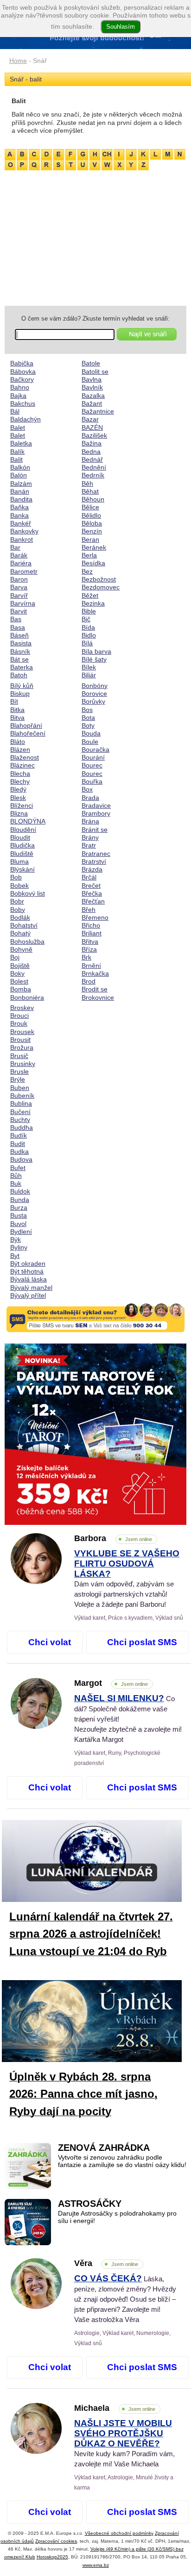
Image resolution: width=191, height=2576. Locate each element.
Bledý (18, 789)
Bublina (21, 1103)
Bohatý (20, 933)
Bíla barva (96, 651)
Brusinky (23, 1064)
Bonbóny (95, 686)
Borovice (94, 694)
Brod (89, 981)
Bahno (20, 387)
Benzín (92, 531)
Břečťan (93, 901)
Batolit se (95, 372)
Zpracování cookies (56, 2541)
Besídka (93, 563)
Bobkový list (28, 893)
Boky (17, 973)
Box (87, 789)
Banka (19, 515)
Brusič (19, 1056)
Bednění (94, 467)
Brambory (96, 813)
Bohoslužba (27, 941)
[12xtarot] (95, 1434)
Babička (22, 363)
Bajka (18, 396)
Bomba (21, 989)
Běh (87, 483)
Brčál (89, 877)
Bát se (19, 659)
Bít (14, 701)
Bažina (92, 443)
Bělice (90, 507)
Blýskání (22, 869)
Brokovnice (98, 997)
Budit (18, 1144)
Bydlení (21, 1232)
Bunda (20, 1200)
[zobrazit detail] (36, 1582)
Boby (18, 910)
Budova (21, 1159)
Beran (90, 539)
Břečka (92, 893)
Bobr (17, 901)
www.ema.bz (96, 2565)
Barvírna (23, 603)
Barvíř (19, 595)
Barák (19, 555)
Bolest (19, 981)
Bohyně (21, 949)
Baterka (22, 667)
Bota (88, 718)
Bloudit (20, 837)
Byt (15, 1256)
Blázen (20, 749)
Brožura (22, 1047)
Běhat (90, 491)
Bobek (19, 885)
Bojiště (20, 966)
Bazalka (93, 396)
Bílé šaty (94, 659)
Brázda (92, 869)
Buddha (22, 1127)
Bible (89, 611)
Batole (91, 363)
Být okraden (28, 1263)
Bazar (90, 419)
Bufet (18, 1168)
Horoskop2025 (52, 2557)
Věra (106, 2263)
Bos (87, 710)
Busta (19, 1215)
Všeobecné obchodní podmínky (119, 2533)
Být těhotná (27, 1271)
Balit (16, 459)
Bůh (16, 1176)
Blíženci (22, 805)
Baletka (21, 443)
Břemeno (95, 917)
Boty (88, 725)
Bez (87, 571)
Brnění (91, 966)
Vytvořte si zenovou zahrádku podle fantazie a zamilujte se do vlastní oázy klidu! (122, 2161)
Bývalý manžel (31, 1288)
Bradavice (96, 805)
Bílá (87, 643)
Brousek (22, 1032)
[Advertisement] (95, 236)
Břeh (89, 910)
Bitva (17, 718)
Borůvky (93, 701)
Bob (16, 877)
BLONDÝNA (28, 821)
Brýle (18, 1079)
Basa (18, 627)
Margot (111, 1683)
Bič (86, 619)
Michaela (115, 2408)
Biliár (89, 675)
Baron (19, 579)
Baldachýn (25, 419)
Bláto (18, 742)
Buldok (20, 1191)
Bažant (92, 403)
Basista (21, 643)
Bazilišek (94, 435)
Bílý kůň (22, 686)
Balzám (21, 483)
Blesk (18, 798)
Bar (15, 547)
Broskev (22, 1008)
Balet (18, 427)
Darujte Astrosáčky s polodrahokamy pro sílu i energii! (117, 2217)
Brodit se (95, 989)
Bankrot (22, 539)
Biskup (20, 694)
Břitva (90, 941)
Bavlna (92, 379)
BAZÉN (92, 427)
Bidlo (89, 635)
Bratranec (96, 854)
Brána (90, 821)
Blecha (20, 774)
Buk (16, 1183)
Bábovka (23, 372)
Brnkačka (95, 973)
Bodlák (20, 917)
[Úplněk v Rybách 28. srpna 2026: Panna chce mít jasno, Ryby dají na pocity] (99, 2023)
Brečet (91, 885)
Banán (20, 491)
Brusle (19, 1071)
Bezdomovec (101, 587)
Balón (19, 475)
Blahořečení (28, 733)
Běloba (92, 523)
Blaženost (25, 757)
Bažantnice (98, 411)
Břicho (91, 925)
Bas (16, 619)
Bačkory (22, 379)
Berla (89, 555)
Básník (20, 651)
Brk (86, 957)
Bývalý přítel (28, 1295)
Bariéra (21, 563)
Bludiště (22, 854)
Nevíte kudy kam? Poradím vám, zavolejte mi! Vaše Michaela (124, 2444)
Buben (20, 1088)
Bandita (21, 499)
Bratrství (94, 861)
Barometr (24, 571)
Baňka (19, 507)
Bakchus (23, 403)
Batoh (19, 675)
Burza (19, 1207)
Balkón (20, 467)
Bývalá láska (29, 1279)
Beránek (94, 547)
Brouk (19, 1023)
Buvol (18, 1224)
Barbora (113, 1538)
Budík (19, 1135)
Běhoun (93, 499)
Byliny (19, 1247)
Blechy (20, 781)
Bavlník (92, 387)
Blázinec (22, 765)
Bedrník (93, 475)
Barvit (19, 611)
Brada (90, 798)
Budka (19, 1152)
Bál (15, 411)
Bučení (20, 1112)
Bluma (19, 861)
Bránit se (95, 830)
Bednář (92, 459)
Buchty (20, 1120)
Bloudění (23, 830)
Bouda (91, 733)
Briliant (92, 933)
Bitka (17, 710)
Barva (19, 587)
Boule (90, 742)
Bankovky (24, 531)
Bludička (22, 845)
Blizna (19, 813)
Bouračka (95, 749)
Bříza (89, 949)
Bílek (89, 667)
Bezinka (93, 603)
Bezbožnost (99, 579)
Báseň (19, 635)
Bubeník (22, 1096)
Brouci (19, 1016)
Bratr (89, 845)
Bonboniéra (27, 997)
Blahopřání (26, 725)
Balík (17, 452)
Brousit (20, 1040)
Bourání (93, 757)
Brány (90, 837)
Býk (16, 1239)
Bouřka (92, 781)
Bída (88, 627)
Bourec (92, 765)
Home (18, 61)
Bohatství (24, 925)
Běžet (90, 595)
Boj (15, 957)
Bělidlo (91, 515)
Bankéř (21, 523)
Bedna (91, 452)
